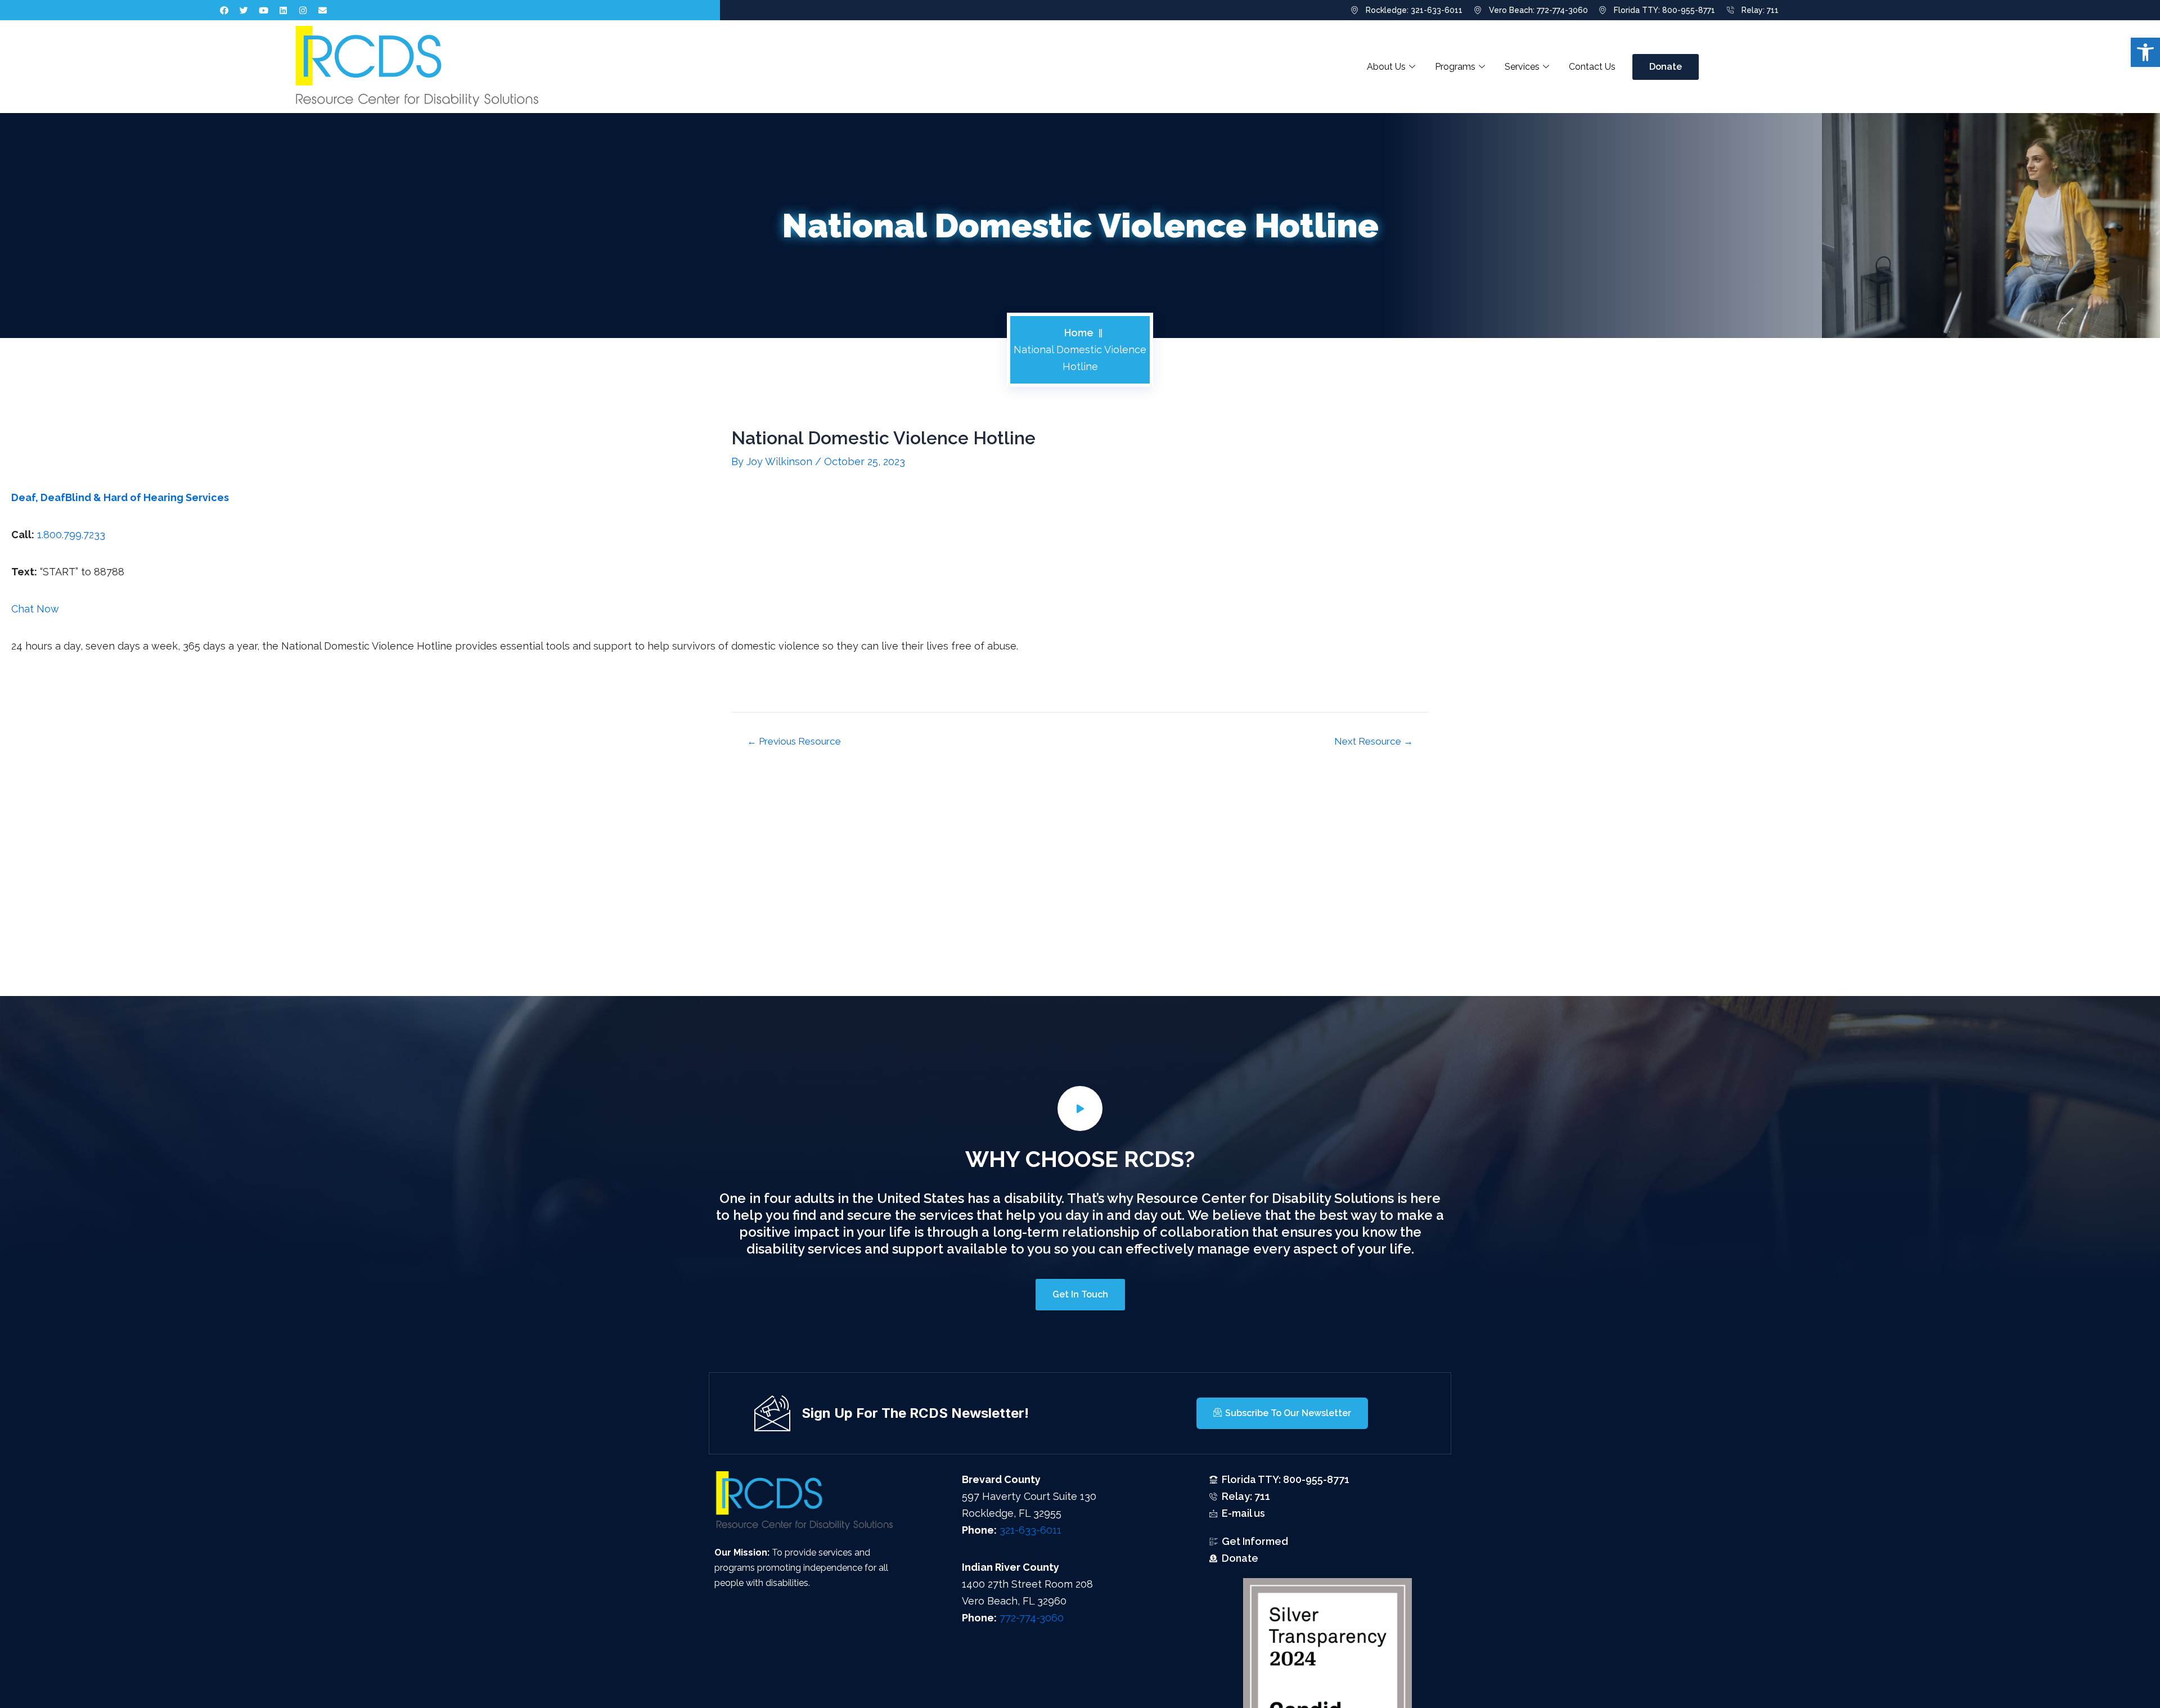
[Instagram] (303, 10)
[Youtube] (264, 10)
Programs (1455, 67)
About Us (1386, 67)
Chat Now (35, 609)
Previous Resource (794, 742)
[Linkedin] (283, 10)
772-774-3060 (1032, 1618)
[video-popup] (1080, 1108)
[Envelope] (323, 10)
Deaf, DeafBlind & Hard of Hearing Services (120, 497)
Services (1522, 67)
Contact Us (1592, 67)
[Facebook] (224, 10)
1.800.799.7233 (73, 535)
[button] (2145, 52)
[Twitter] (244, 10)
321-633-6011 (1030, 1530)
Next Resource (1374, 742)
